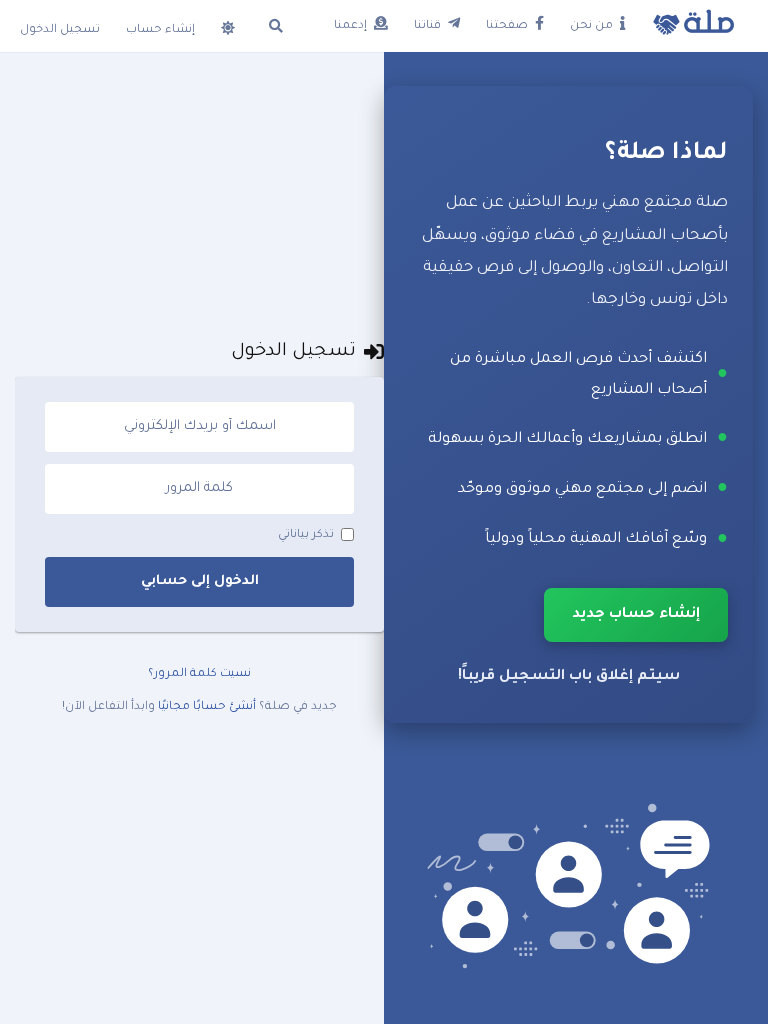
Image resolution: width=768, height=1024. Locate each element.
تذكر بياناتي (306, 535)
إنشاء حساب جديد (636, 615)
